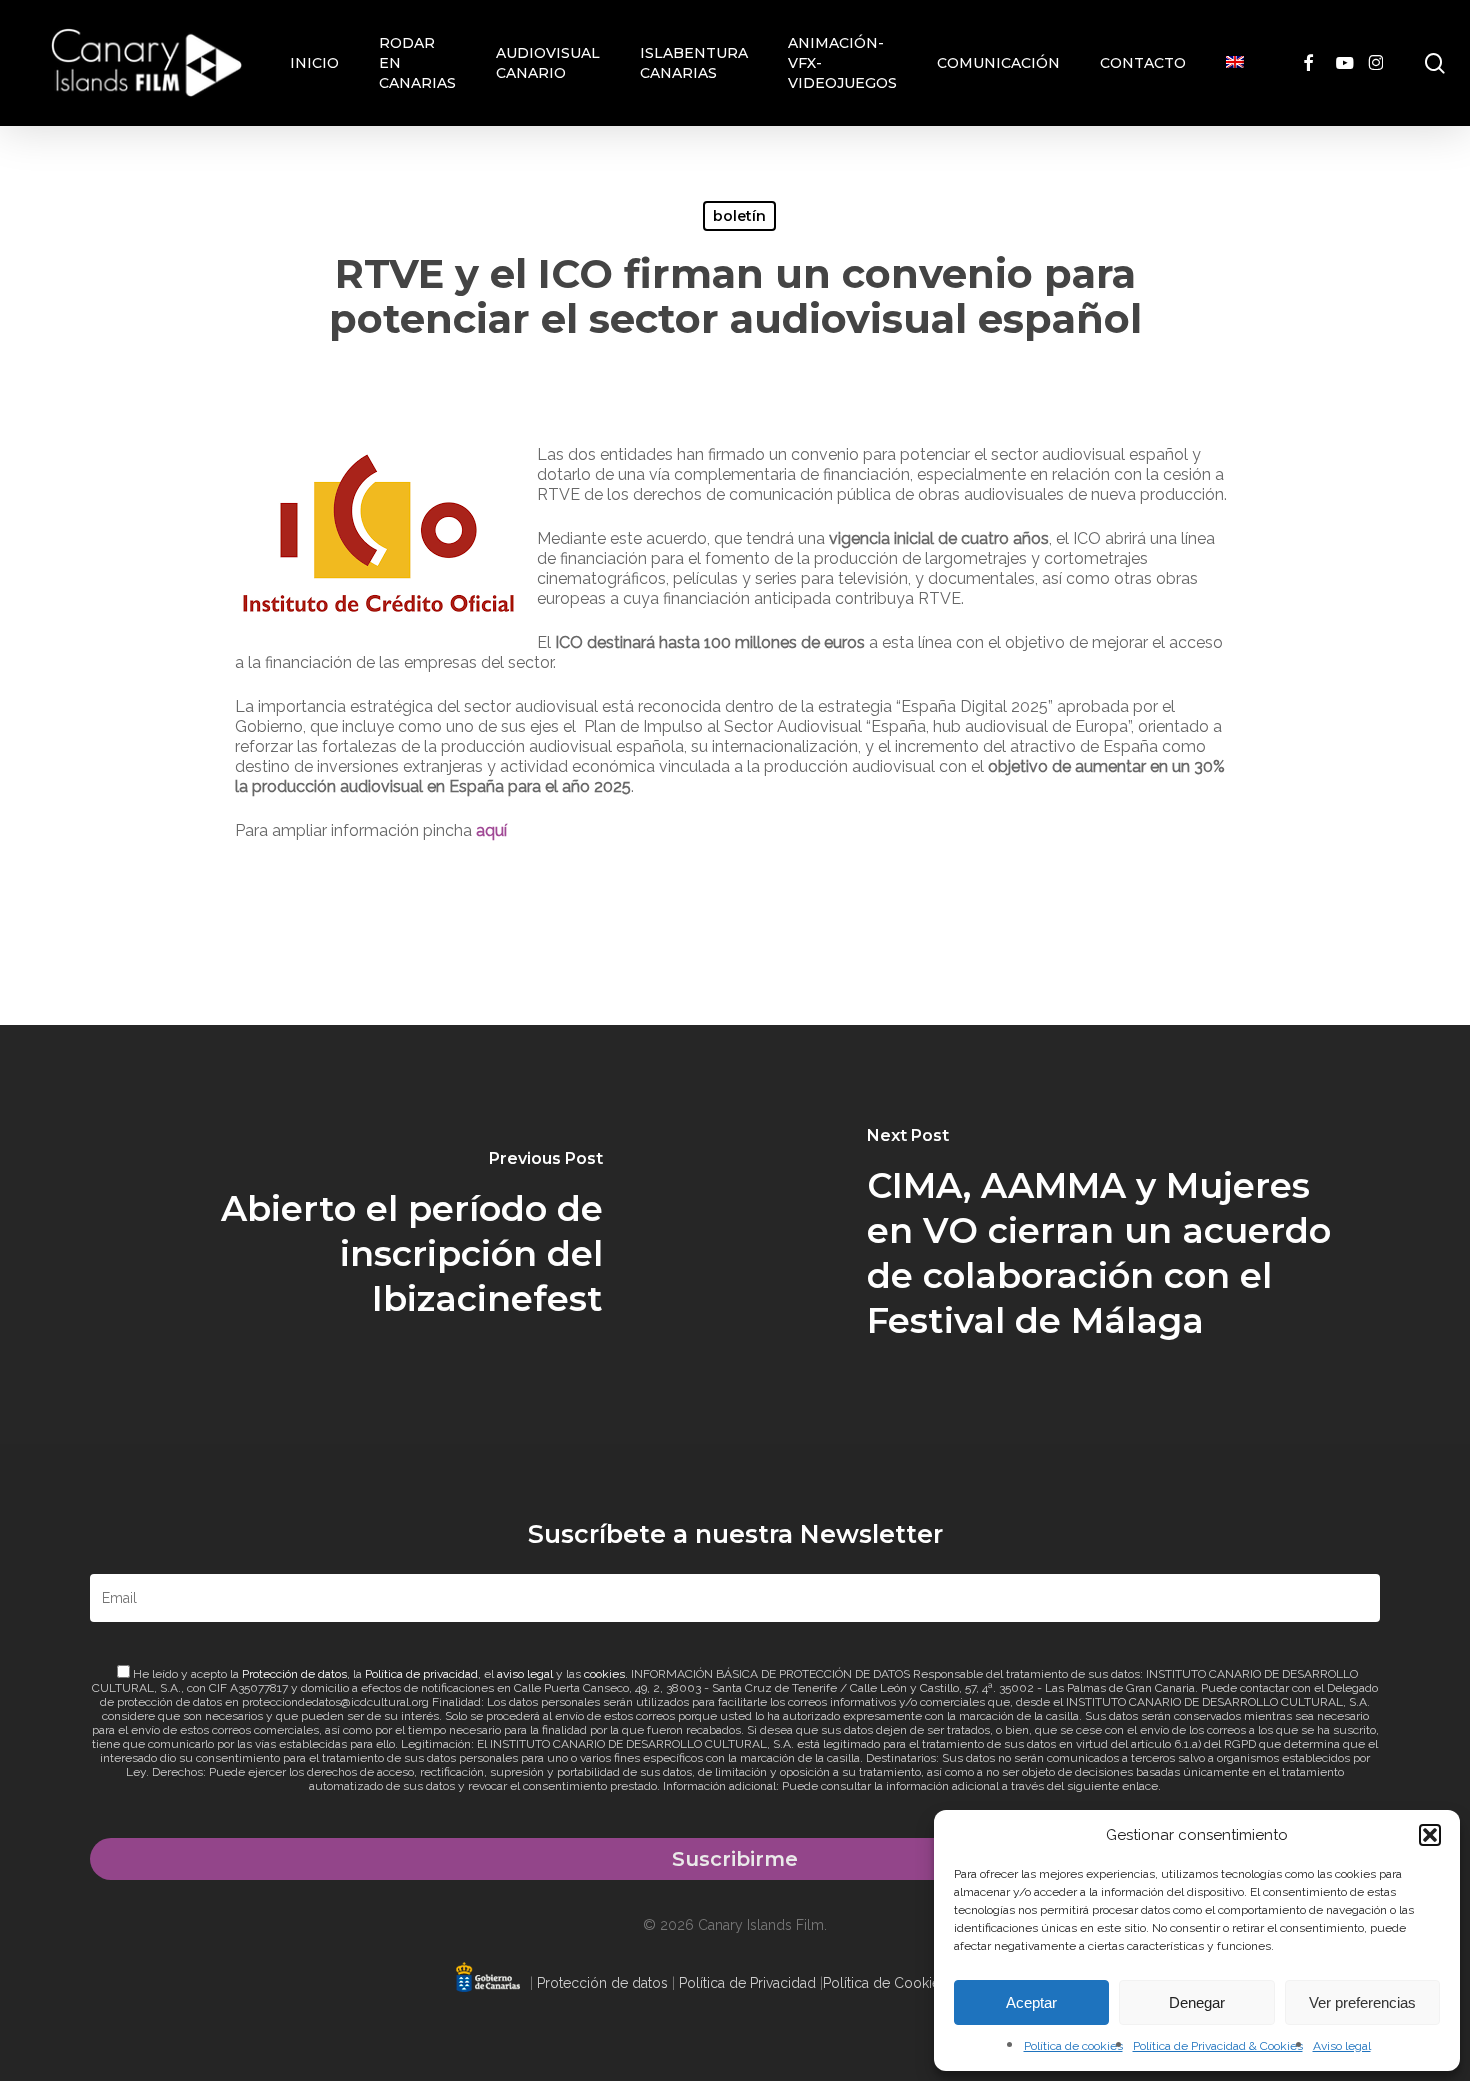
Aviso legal (1342, 2046)
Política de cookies (1073, 2046)
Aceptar (1031, 2002)
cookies (604, 1674)
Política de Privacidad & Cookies (1218, 2046)
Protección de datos (294, 1674)
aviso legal (525, 1674)
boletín (739, 216)
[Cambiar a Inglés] (1235, 63)
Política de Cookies (885, 1983)
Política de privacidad (421, 1674)
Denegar (1197, 2002)
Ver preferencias (1362, 2002)
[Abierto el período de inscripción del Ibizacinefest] (367, 1234)
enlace (1140, 1786)
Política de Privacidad (747, 1983)
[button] (1430, 1835)
